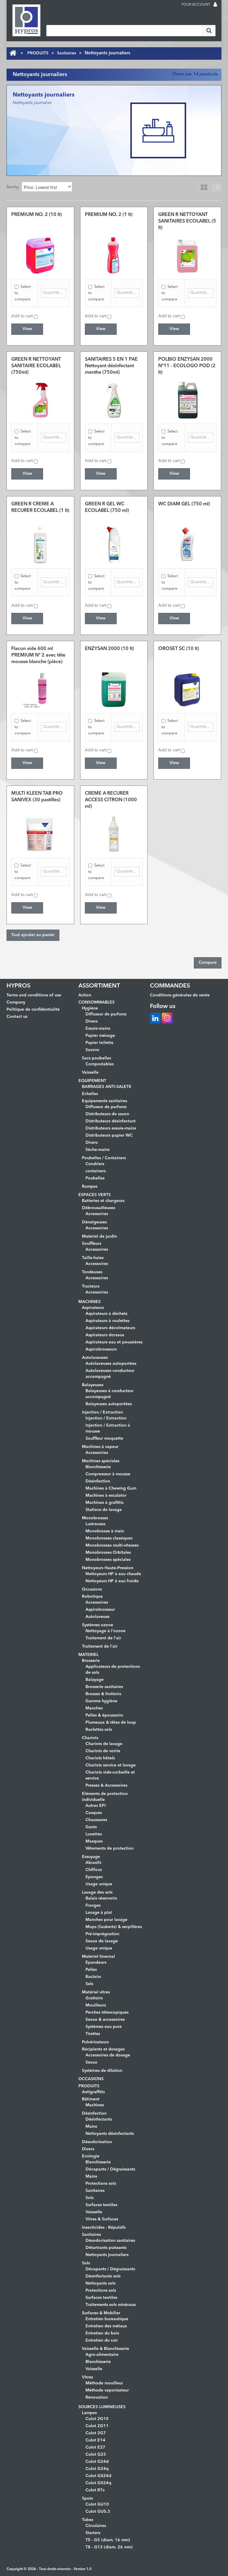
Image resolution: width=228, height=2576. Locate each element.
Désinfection (98, 1481)
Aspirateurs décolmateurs (110, 1328)
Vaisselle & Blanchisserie (106, 2349)
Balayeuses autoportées (109, 1404)
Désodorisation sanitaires (110, 2241)
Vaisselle (90, 1072)
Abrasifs (93, 1863)
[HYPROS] (26, 20)
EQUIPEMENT (92, 1081)
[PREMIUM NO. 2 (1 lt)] (114, 255)
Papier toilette (99, 1043)
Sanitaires (66, 53)
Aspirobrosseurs (101, 1349)
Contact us (17, 1017)
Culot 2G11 (97, 2426)
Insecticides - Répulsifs (104, 2228)
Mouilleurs (96, 2005)
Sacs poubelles (96, 1058)
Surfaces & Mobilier (101, 2313)
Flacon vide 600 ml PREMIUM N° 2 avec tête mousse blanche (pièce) (38, 655)
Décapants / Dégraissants (110, 2169)
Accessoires (97, 1214)
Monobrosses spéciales (108, 1560)
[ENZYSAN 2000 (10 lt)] (114, 690)
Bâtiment (91, 2099)
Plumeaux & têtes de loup (111, 1722)
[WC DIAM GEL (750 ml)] (187, 545)
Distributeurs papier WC (109, 1135)
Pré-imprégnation (102, 1934)
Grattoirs (94, 1998)
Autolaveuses (95, 1358)
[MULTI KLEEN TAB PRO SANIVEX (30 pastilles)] (40, 834)
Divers (92, 1021)
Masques (94, 1841)
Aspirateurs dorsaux (105, 1335)
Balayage (95, 1680)
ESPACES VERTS (95, 1195)
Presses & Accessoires (106, 1785)
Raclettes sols (99, 1730)
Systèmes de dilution (102, 2071)
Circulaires (96, 2526)
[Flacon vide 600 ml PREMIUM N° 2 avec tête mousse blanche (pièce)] (40, 690)
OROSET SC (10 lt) (179, 649)
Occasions (92, 1589)
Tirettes (93, 2034)
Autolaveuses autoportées (111, 1364)
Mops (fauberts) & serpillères (114, 1927)
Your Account (196, 5)
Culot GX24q (98, 2483)
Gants (91, 1827)
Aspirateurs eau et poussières (114, 1342)
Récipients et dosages (103, 2049)
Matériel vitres (96, 1992)
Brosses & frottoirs (103, 1694)
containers (96, 1171)
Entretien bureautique (107, 2319)
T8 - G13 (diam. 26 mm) (109, 2547)
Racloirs (93, 1977)
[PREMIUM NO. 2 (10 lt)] (40, 255)
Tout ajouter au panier (33, 935)
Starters (93, 2533)
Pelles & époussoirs (104, 1715)
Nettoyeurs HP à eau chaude (113, 1574)
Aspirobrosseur (100, 1610)
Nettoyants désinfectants (110, 2134)
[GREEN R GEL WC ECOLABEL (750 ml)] (114, 545)
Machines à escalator (106, 1496)
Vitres (87, 2377)
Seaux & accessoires (105, 2020)
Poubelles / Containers (104, 1158)
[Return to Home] (13, 53)
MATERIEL (88, 1655)
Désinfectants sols (103, 2276)
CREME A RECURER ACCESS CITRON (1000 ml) (111, 800)
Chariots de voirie (103, 1751)
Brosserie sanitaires (104, 1687)
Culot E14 (95, 2440)
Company (16, 1002)
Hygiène (90, 1008)
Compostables (100, 1064)
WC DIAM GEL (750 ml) (184, 504)
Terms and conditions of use (34, 995)
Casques (94, 1813)
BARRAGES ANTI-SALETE (107, 1087)
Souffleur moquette (104, 1438)
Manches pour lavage (106, 1920)
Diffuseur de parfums (106, 1014)
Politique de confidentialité (33, 1009)
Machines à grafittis (104, 1503)
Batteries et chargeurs (103, 1201)
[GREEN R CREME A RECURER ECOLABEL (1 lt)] (40, 545)
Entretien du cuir (102, 2340)
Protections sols (101, 2184)
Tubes (88, 2520)
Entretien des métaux (106, 2326)
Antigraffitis (93, 2092)
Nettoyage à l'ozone (106, 1631)
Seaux (91, 2062)
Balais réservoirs (101, 1898)
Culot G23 (96, 2454)
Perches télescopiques (107, 2012)
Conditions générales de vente (180, 995)
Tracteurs (91, 1286)
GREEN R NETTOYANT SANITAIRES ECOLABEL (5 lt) (187, 221)
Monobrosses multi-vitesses (112, 1545)
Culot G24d (97, 2462)
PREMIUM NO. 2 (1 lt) (109, 215)
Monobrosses (95, 1518)
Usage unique (99, 1884)
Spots (87, 2498)
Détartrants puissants (106, 2248)
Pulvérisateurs (95, 2042)
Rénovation (97, 2397)
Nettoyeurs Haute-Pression (108, 1568)
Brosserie (91, 1661)
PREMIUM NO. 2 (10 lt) (37, 215)
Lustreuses (95, 1524)
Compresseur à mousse (108, 1474)
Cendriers (95, 1164)
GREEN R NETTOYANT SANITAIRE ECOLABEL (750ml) (36, 366)
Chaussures (96, 1820)
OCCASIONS (91, 2079)
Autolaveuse (98, 1617)
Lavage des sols (97, 1892)
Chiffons (94, 1870)
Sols (90, 2198)
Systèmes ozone (98, 1625)
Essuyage (91, 1857)
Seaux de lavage (102, 1941)
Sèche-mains (98, 1150)
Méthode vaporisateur (107, 2390)
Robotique (92, 1597)
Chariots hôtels (100, 1758)
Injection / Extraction (102, 1412)
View (27, 329)
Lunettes (94, 1834)
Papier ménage (100, 1036)
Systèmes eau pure (104, 2027)
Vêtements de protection (110, 1848)
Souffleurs (92, 1244)
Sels (89, 1984)
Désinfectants (99, 2119)
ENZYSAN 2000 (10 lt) (109, 649)
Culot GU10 (97, 2504)
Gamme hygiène (101, 1701)
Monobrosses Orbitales (108, 1553)
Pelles (91, 1970)
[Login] (215, 5)
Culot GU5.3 (98, 2512)
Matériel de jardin (99, 1236)
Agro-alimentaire (102, 2355)
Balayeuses (93, 1385)
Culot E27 (95, 2447)
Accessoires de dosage (108, 2055)
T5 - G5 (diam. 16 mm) (108, 2540)
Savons (92, 1050)
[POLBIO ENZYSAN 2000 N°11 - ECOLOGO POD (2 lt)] (187, 400)
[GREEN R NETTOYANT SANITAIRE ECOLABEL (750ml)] (40, 400)
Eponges (94, 1877)
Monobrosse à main (105, 1531)
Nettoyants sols (100, 2283)
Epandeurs (96, 1963)
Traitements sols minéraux (111, 2305)
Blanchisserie (98, 1467)
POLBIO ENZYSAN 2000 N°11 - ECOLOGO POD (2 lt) (187, 366)
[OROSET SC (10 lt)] (187, 690)
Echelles (90, 1094)
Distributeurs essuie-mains (111, 1128)
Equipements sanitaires (104, 1101)
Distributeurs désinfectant (111, 1121)
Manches (94, 1708)
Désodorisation (97, 2142)
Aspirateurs (93, 1308)
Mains (91, 2127)
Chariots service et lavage (111, 1765)
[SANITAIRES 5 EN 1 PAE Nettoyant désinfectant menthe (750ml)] (114, 400)
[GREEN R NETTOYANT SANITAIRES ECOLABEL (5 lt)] (187, 255)
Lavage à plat (99, 1913)
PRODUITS (38, 53)
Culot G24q (97, 2469)
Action (85, 995)
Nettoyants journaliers (107, 2255)
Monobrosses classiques (109, 1538)
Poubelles (95, 1178)
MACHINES (90, 1302)
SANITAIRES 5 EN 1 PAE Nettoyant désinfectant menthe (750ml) (111, 366)
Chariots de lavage (104, 1744)
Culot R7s (95, 2490)
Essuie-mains (98, 1028)
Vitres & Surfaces (102, 2219)
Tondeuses (92, 1272)
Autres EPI (96, 1806)
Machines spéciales (101, 1461)
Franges (93, 1905)
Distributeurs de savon (107, 1114)
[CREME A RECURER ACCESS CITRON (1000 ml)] (114, 834)
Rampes (90, 1187)
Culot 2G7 (96, 2433)
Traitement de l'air (103, 1638)
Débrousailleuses (99, 1208)
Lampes (89, 2413)
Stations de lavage (104, 1510)
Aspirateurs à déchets (106, 1314)
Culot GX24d (98, 2476)
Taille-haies (93, 1258)
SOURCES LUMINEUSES (102, 2407)
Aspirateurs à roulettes (107, 1321)
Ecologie (91, 2156)
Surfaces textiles (101, 2205)
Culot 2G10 (97, 2419)
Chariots (90, 1738)
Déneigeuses (94, 1222)
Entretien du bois (102, 2333)
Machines (95, 2105)
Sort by (13, 187)
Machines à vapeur (100, 1447)
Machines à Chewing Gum (111, 1488)
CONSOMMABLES (96, 1002)
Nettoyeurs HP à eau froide (112, 1581)
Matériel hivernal (98, 1957)
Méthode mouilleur (104, 2383)
